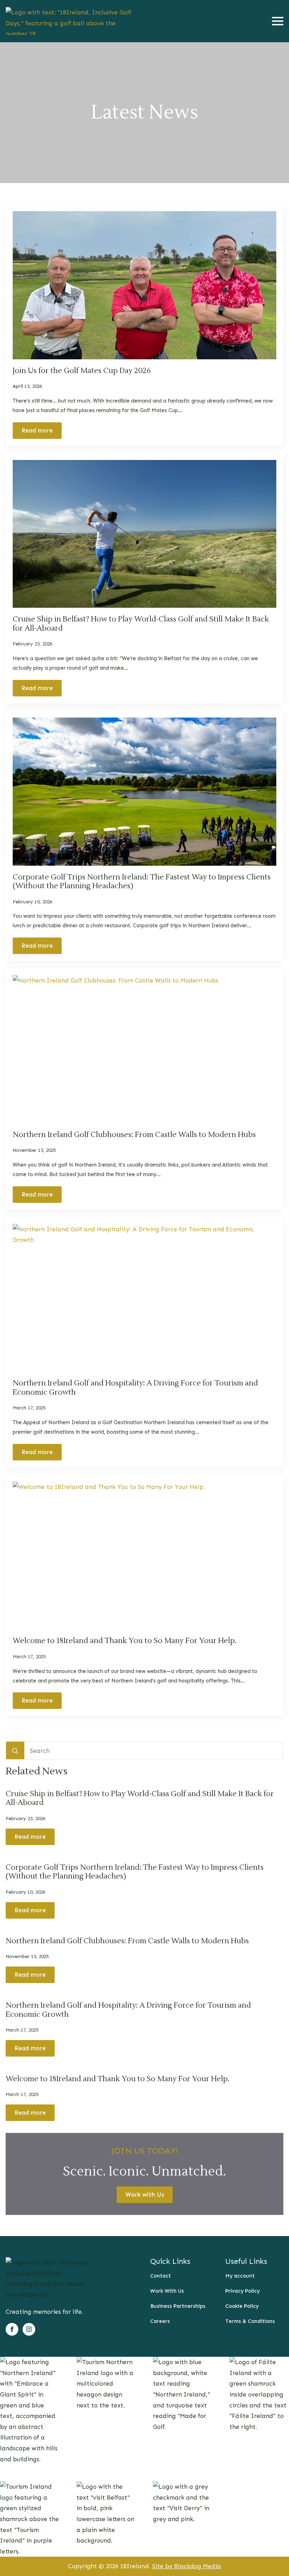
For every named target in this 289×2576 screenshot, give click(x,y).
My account (240, 2276)
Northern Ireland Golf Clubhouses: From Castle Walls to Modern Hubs (134, 1135)
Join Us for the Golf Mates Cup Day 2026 (82, 371)
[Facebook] (12, 2329)
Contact (161, 2276)
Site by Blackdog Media (187, 2566)
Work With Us (167, 2291)
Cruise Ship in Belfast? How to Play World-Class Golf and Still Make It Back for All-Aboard (141, 624)
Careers (160, 2321)
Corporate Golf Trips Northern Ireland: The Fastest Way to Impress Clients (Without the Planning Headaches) (142, 882)
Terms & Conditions (250, 2321)
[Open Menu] (278, 21)
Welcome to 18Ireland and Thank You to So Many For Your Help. (125, 1641)
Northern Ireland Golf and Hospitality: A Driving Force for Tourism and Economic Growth (135, 1388)
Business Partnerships (178, 2306)
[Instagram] (29, 2329)
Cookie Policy (242, 2306)
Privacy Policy (242, 2291)
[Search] (15, 1751)
